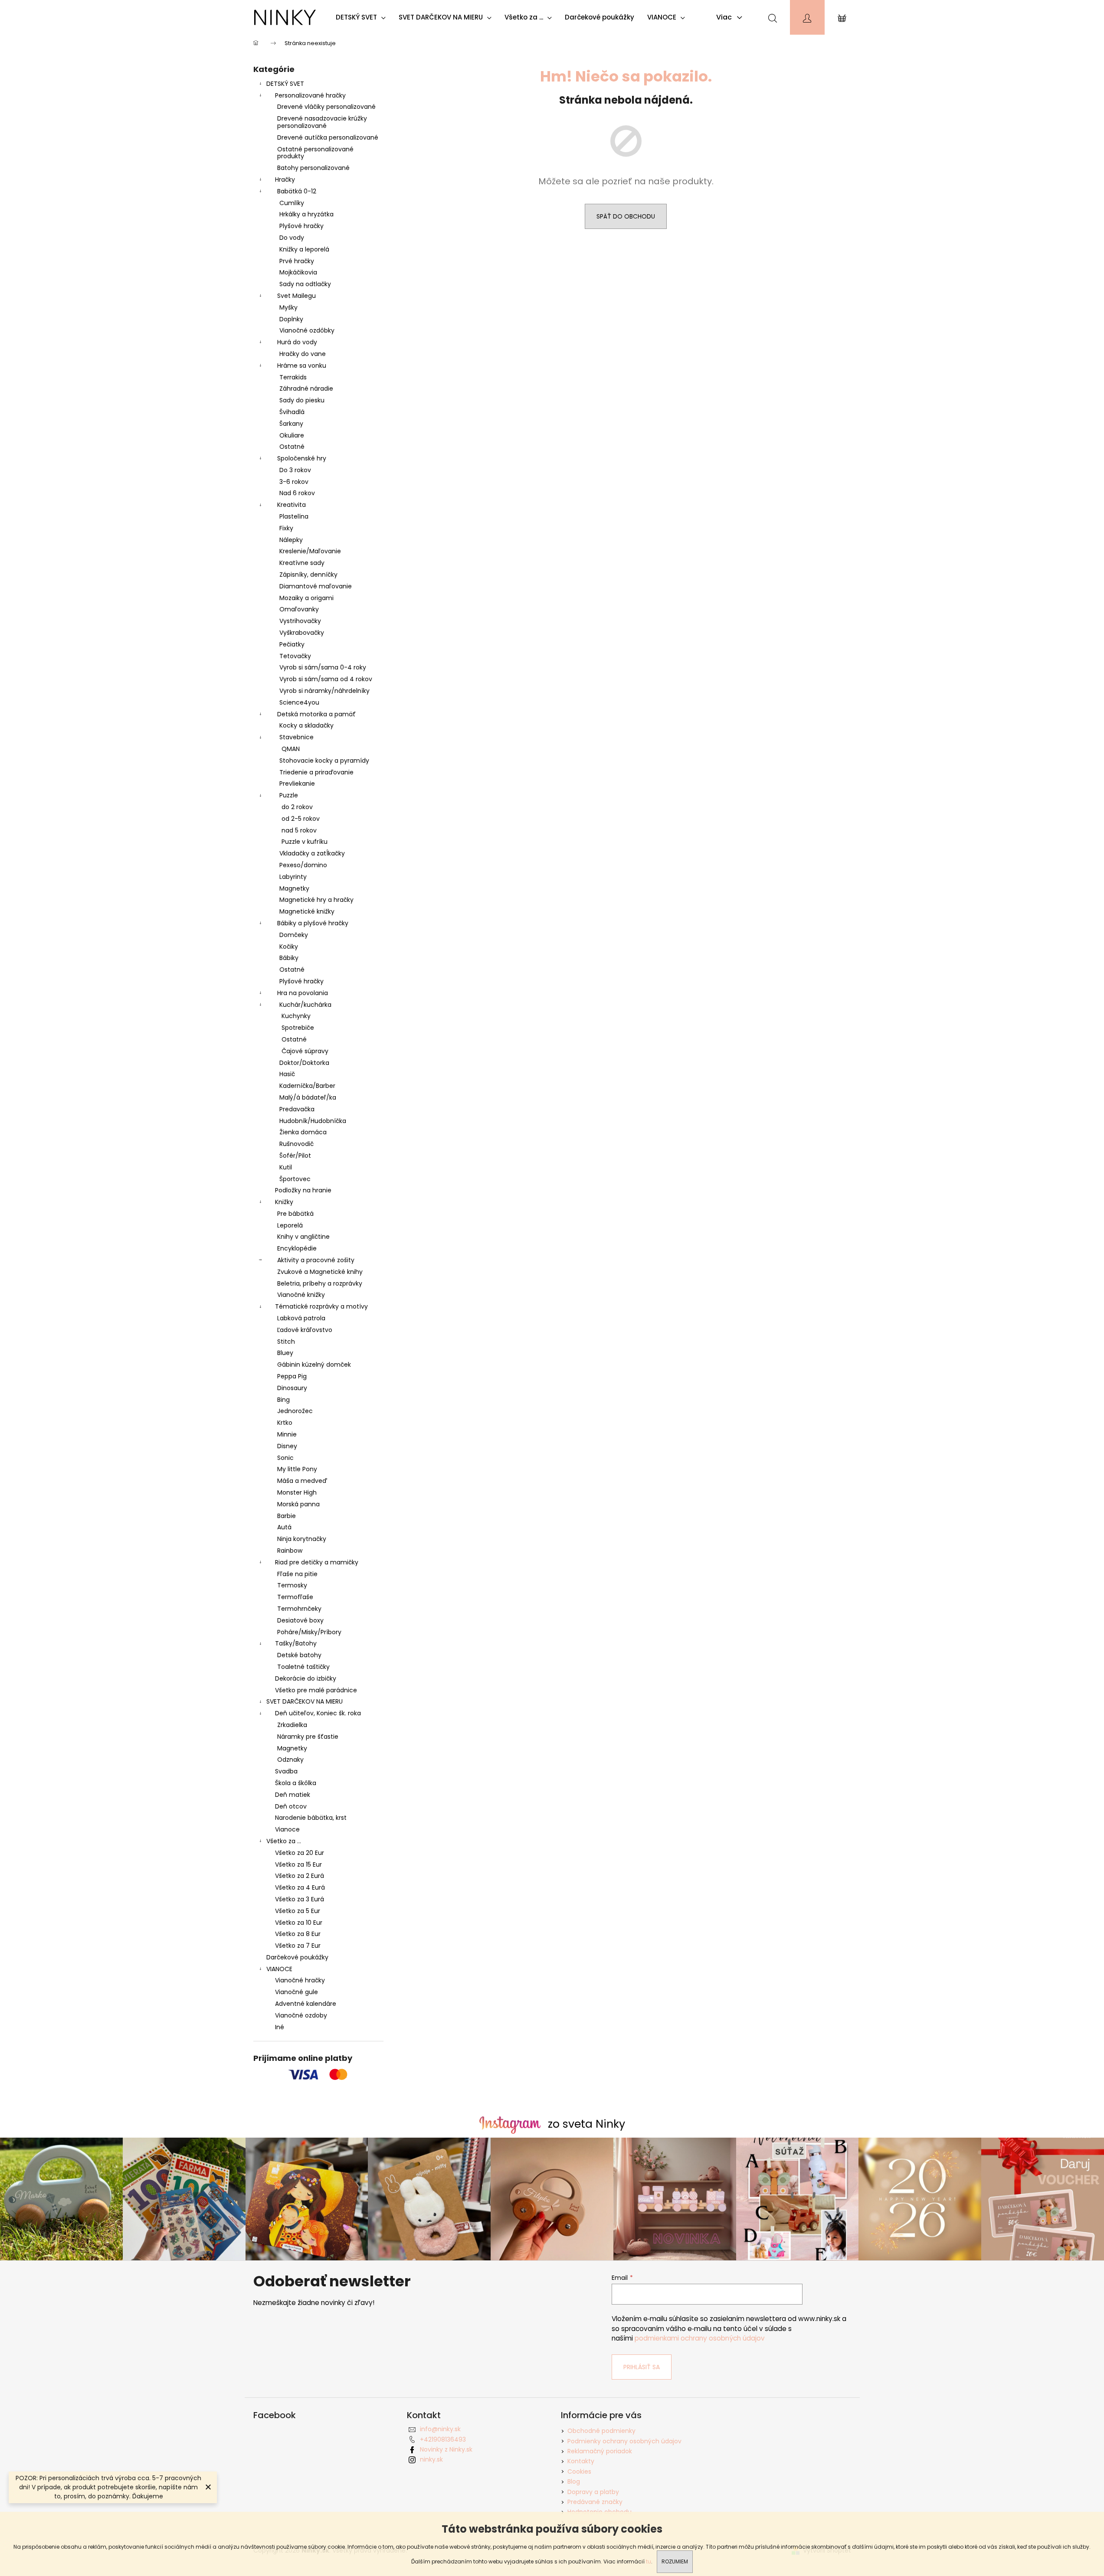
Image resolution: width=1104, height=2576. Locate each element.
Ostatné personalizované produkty (315, 153)
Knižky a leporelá (304, 249)
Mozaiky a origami (306, 598)
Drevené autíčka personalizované (328, 137)
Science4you (299, 702)
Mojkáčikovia (298, 272)
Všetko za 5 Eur (298, 1911)
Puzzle (289, 795)
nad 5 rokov (299, 830)
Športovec (295, 1179)
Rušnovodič (296, 1144)
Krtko (285, 1423)
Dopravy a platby (593, 2492)
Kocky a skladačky (306, 725)
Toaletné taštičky (303, 1667)
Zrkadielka (292, 1725)
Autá (284, 1527)
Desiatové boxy (300, 1620)
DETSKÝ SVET (285, 84)
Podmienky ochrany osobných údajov (624, 2441)
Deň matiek (293, 1795)
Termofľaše (295, 1597)
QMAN (291, 749)
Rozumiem (675, 2561)
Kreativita (292, 505)
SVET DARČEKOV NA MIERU (305, 1701)
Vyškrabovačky (302, 633)
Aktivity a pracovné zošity (316, 1260)
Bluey (285, 1353)
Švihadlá (292, 412)
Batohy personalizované (313, 168)
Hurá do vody (297, 342)
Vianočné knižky (301, 1295)
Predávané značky (595, 2502)
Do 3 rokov (295, 470)
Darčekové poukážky (297, 1957)
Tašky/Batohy (296, 1643)
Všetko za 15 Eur (298, 1864)
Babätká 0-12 (297, 191)
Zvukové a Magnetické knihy (320, 1272)
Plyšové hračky (301, 226)
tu (649, 2561)
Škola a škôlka (296, 1783)
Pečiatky (292, 644)
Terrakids (293, 377)
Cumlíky (292, 203)
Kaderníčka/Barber (307, 1086)
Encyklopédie (297, 1248)
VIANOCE (279, 1969)
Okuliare (292, 435)
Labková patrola (301, 1318)
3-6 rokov (294, 482)
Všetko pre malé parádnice (316, 1690)
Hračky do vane (303, 354)
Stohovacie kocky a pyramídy (324, 761)
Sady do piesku (302, 400)
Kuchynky (296, 1016)
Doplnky (291, 319)
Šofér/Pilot (295, 1156)
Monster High (297, 1492)
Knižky (284, 1202)
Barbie (287, 1516)
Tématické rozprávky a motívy (321, 1306)
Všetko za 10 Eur (299, 1923)
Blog (574, 2481)
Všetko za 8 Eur (298, 1934)
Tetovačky (295, 656)
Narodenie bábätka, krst (311, 1818)
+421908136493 (443, 2439)
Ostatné (292, 447)
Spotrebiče (298, 1028)
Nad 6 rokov (297, 493)
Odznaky (290, 1760)
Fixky (286, 528)
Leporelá (290, 1225)
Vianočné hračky (300, 1980)
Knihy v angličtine (303, 1237)
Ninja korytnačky (302, 1539)
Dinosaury (292, 1388)
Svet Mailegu (296, 296)
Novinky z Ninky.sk (446, 2449)
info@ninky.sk (440, 2429)
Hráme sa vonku (302, 366)
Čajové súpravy (305, 1051)
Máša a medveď (302, 1481)
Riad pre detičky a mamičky (317, 1562)
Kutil (286, 1167)
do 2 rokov (297, 807)
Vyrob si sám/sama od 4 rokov (326, 679)
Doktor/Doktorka (304, 1063)
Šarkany (291, 424)
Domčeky (294, 935)
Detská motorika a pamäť (316, 714)
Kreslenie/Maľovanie (310, 551)
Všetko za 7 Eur (298, 1946)
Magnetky (294, 888)
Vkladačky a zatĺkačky (312, 853)
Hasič (287, 1074)
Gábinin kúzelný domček (314, 1365)
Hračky (285, 180)
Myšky (288, 307)
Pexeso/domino (303, 865)
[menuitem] (363, 17)
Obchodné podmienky (601, 2431)
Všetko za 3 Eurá (300, 1899)
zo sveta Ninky (586, 2124)
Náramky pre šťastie (308, 1737)
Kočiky (289, 947)
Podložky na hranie (303, 1190)
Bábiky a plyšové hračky (313, 923)
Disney (287, 1446)
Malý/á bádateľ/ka (308, 1097)
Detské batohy (299, 1655)
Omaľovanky (299, 609)
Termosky (292, 1585)
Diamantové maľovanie (316, 586)
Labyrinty (293, 877)
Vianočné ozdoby (301, 2015)
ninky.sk (431, 2459)
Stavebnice (296, 737)
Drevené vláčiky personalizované (326, 107)
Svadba (286, 1771)
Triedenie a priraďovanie (316, 772)
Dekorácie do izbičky (306, 1678)
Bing (283, 1400)
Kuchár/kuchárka (305, 1005)
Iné (280, 2027)
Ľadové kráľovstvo (305, 1330)
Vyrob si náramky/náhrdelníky (324, 691)
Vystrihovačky (300, 621)
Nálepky (291, 540)
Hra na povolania (303, 993)
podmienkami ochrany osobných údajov (700, 2338)
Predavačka (297, 1109)
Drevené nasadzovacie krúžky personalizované (322, 122)
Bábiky (289, 958)
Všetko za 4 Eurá (300, 1887)
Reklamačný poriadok (600, 2451)
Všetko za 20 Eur (300, 1853)
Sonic (285, 1458)
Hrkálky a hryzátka (306, 214)
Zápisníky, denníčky (308, 575)
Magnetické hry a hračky (316, 900)
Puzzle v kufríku (305, 842)
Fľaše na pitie (297, 1574)
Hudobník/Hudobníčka (313, 1121)
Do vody (292, 238)
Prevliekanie (297, 784)
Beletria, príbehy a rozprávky (320, 1283)
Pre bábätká (295, 1214)
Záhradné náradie (306, 389)
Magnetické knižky (307, 911)
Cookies (579, 2472)
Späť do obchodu (626, 216)
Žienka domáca (303, 1132)
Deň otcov (291, 1806)
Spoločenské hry (302, 458)
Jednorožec (295, 1411)
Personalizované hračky (310, 95)
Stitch (286, 1342)
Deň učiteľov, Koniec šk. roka (318, 1713)
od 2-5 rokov (301, 819)
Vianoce (287, 1829)
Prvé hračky (297, 261)
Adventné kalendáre (306, 2004)
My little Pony (297, 1469)
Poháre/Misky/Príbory (309, 1632)
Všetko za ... (284, 1841)
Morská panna (298, 1504)
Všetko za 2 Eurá (300, 1876)
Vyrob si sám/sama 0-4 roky (323, 667)
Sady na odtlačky (305, 284)
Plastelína (294, 516)
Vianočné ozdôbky (307, 330)
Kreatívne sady (302, 563)
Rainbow (290, 1551)
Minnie (287, 1434)
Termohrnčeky (299, 1609)
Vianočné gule (296, 1992)
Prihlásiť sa (642, 2367)
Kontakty (581, 2461)
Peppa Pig (292, 1376)
